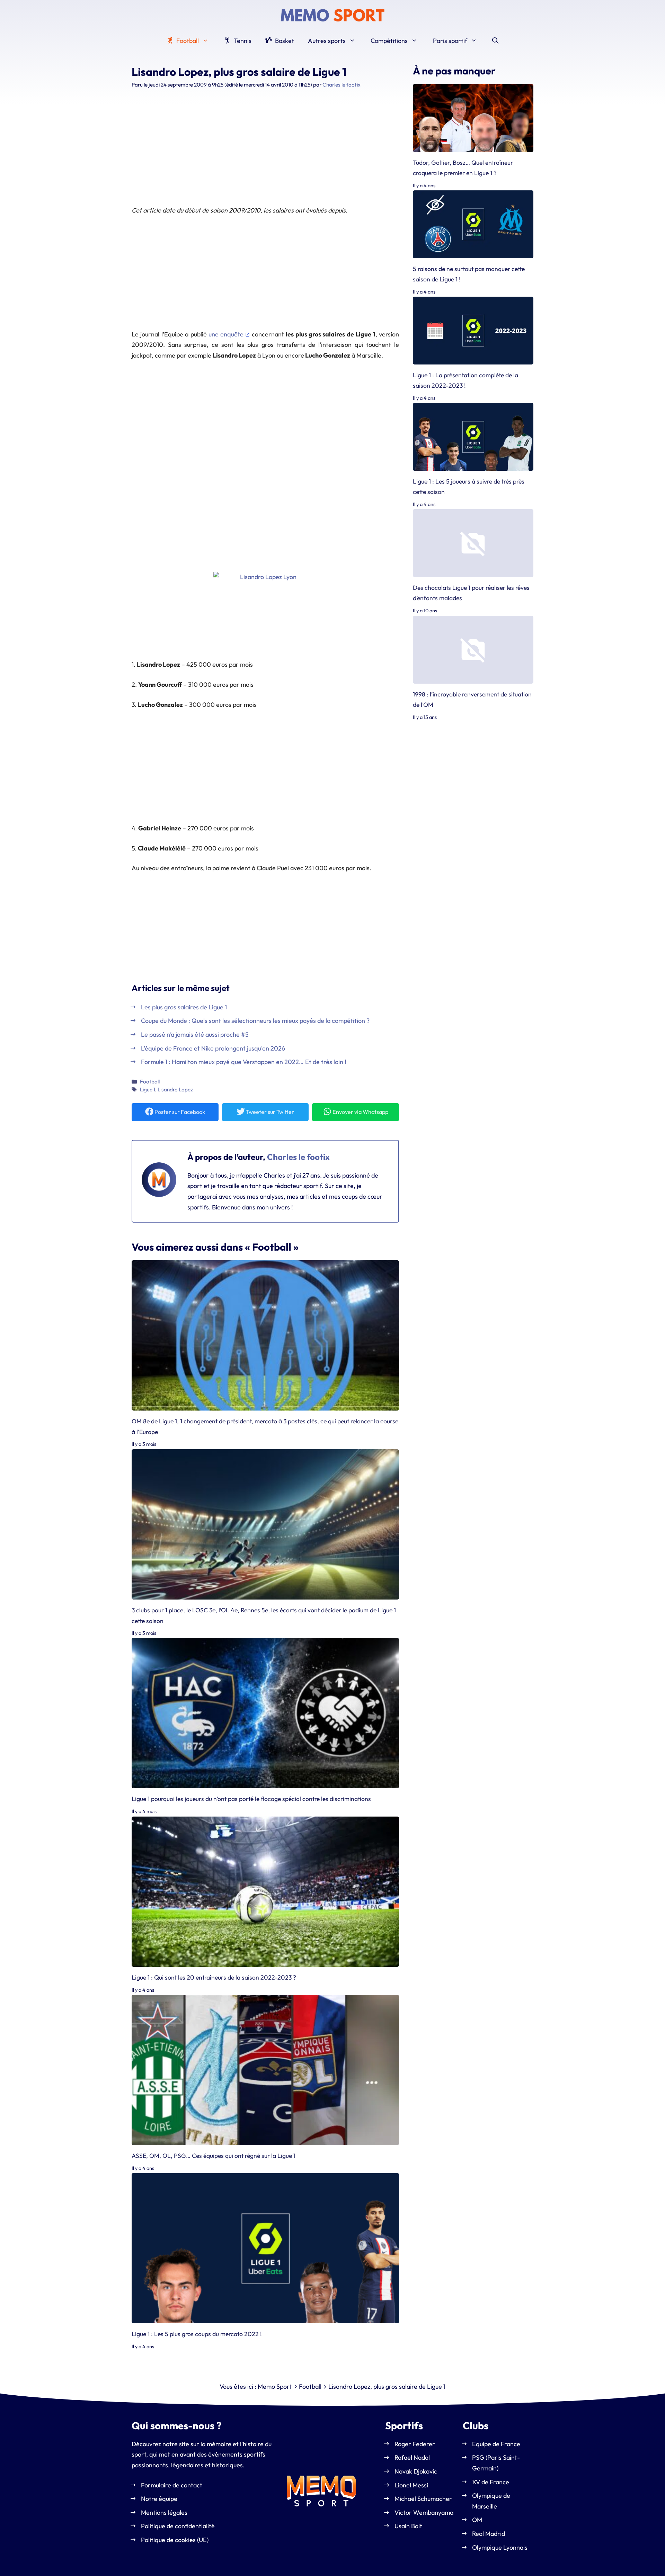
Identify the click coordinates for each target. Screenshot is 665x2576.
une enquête (226, 334)
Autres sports (327, 41)
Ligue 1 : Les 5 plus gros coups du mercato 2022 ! (197, 2334)
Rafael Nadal (412, 2457)
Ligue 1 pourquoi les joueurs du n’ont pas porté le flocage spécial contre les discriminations (251, 1799)
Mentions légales (164, 2512)
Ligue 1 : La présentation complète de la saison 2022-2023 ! (465, 380)
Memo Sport (275, 2386)
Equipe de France (496, 2444)
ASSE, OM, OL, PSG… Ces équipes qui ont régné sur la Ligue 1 (214, 2156)
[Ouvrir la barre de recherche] (495, 41)
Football (187, 41)
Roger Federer (415, 2444)
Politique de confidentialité (178, 2526)
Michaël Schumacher (423, 2499)
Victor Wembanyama (424, 2512)
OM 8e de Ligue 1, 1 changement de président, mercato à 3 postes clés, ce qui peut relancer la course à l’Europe (265, 1426)
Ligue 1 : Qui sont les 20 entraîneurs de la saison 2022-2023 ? (214, 1977)
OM (477, 2520)
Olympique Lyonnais (500, 2547)
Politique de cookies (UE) (175, 2540)
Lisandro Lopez (175, 1089)
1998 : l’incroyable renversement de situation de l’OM (472, 699)
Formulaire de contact (172, 2485)
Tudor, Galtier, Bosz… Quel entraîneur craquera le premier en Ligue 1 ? (463, 168)
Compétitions (389, 41)
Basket (284, 41)
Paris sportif (450, 41)
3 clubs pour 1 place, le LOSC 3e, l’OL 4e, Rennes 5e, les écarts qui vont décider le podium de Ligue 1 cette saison (264, 1615)
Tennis (242, 41)
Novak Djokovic (416, 2471)
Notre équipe (159, 2499)
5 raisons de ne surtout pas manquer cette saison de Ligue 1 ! (469, 274)
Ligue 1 (148, 1089)
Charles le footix (298, 1157)
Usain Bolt (408, 2526)
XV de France (491, 2482)
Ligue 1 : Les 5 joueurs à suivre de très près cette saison (469, 487)
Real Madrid (489, 2534)
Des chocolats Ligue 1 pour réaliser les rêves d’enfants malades (471, 593)
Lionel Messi (411, 2485)
